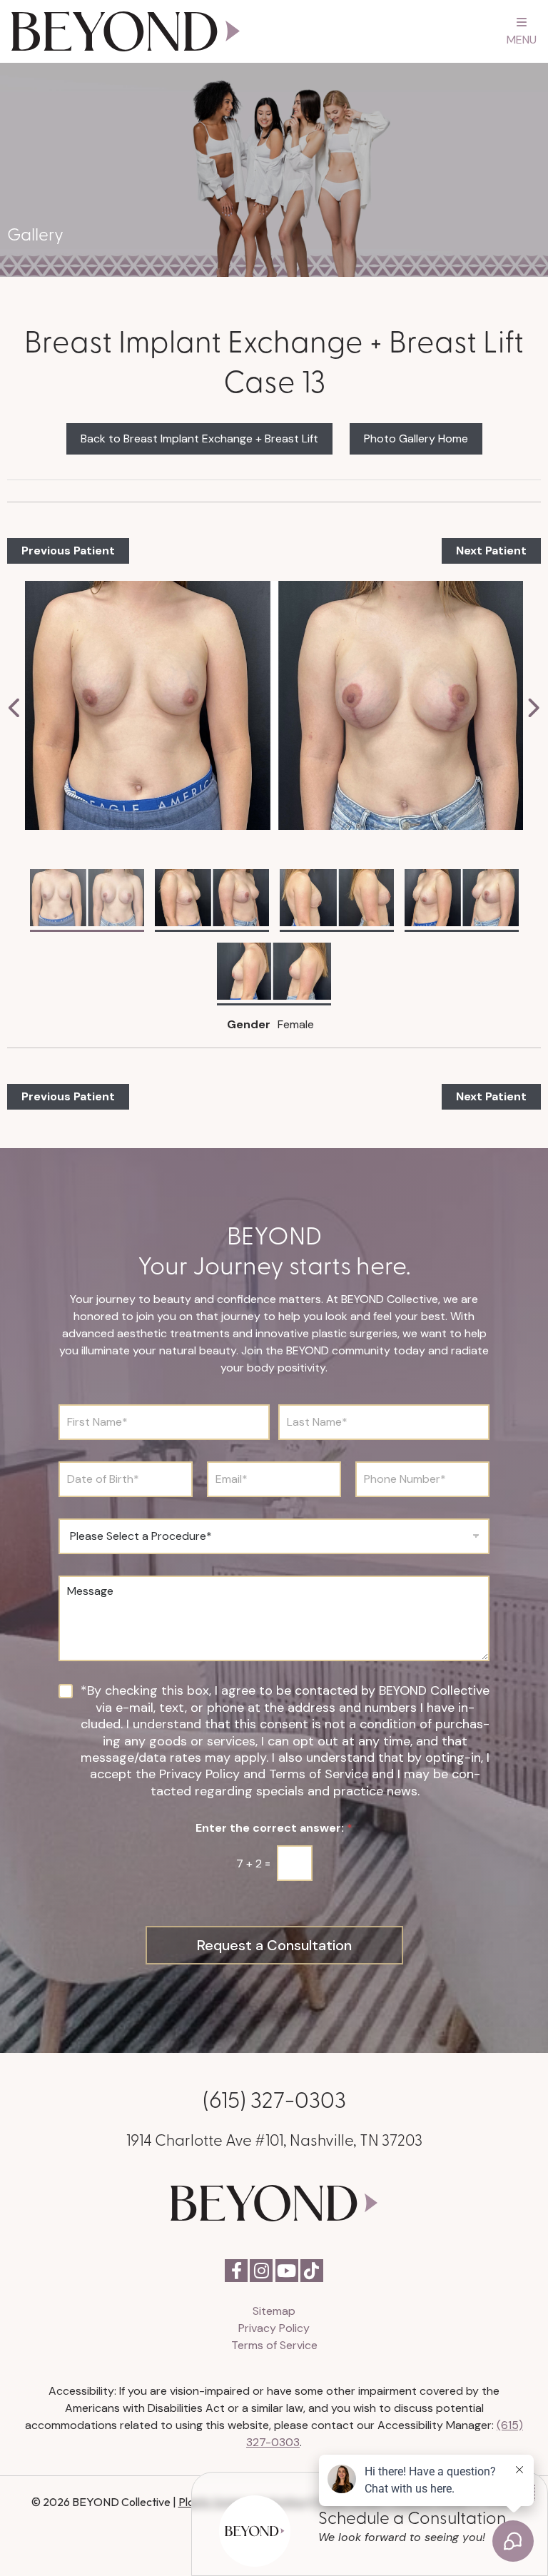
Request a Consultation (274, 1945)
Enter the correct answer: (274, 1828)
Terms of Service (274, 2345)
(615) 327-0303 (274, 2098)
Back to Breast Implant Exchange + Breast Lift (199, 438)
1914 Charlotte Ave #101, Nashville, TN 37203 (274, 2139)
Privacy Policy (274, 2328)
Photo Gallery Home (416, 438)
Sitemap (274, 2311)
